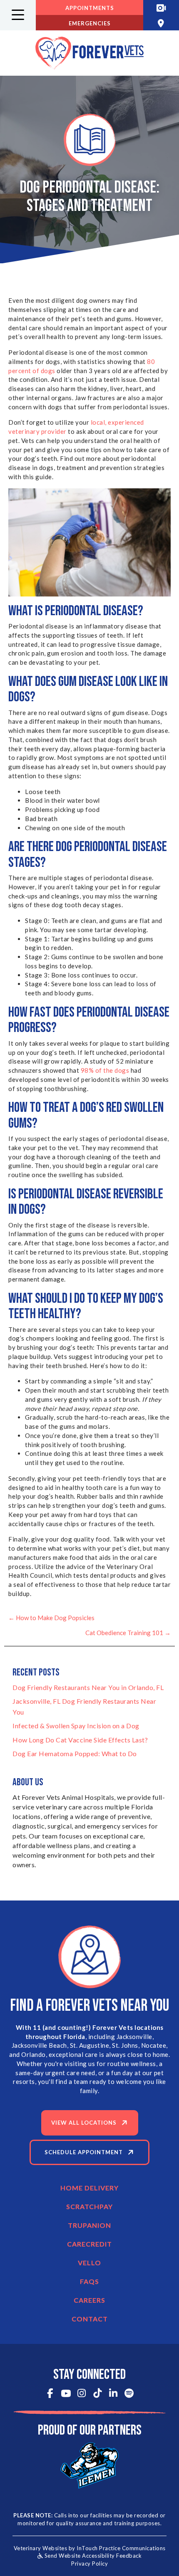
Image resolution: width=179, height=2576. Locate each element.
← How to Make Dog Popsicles (51, 1618)
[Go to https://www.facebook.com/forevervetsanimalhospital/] (50, 2394)
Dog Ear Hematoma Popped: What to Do (75, 1753)
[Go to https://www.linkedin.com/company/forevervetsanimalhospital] (113, 2394)
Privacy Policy (89, 2564)
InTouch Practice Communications (121, 2548)
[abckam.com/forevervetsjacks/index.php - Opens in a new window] (161, 8)
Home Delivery (89, 2188)
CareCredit (89, 2244)
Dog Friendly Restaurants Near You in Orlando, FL (88, 1687)
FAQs (89, 2281)
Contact (90, 2319)
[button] (18, 15)
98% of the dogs (105, 1070)
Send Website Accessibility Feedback (92, 2556)
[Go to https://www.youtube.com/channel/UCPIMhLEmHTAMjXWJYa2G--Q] (66, 2394)
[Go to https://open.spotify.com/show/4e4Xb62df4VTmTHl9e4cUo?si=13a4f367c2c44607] (129, 2394)
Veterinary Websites (41, 2548)
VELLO (89, 2263)
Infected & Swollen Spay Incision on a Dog (76, 1726)
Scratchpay (89, 2206)
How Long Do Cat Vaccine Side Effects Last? (80, 1740)
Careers (89, 2300)
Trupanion (89, 2225)
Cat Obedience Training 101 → (128, 1633)
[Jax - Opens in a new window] (89, 2465)
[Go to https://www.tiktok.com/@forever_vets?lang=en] (98, 2394)
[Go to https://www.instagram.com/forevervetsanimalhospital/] (82, 2394)
